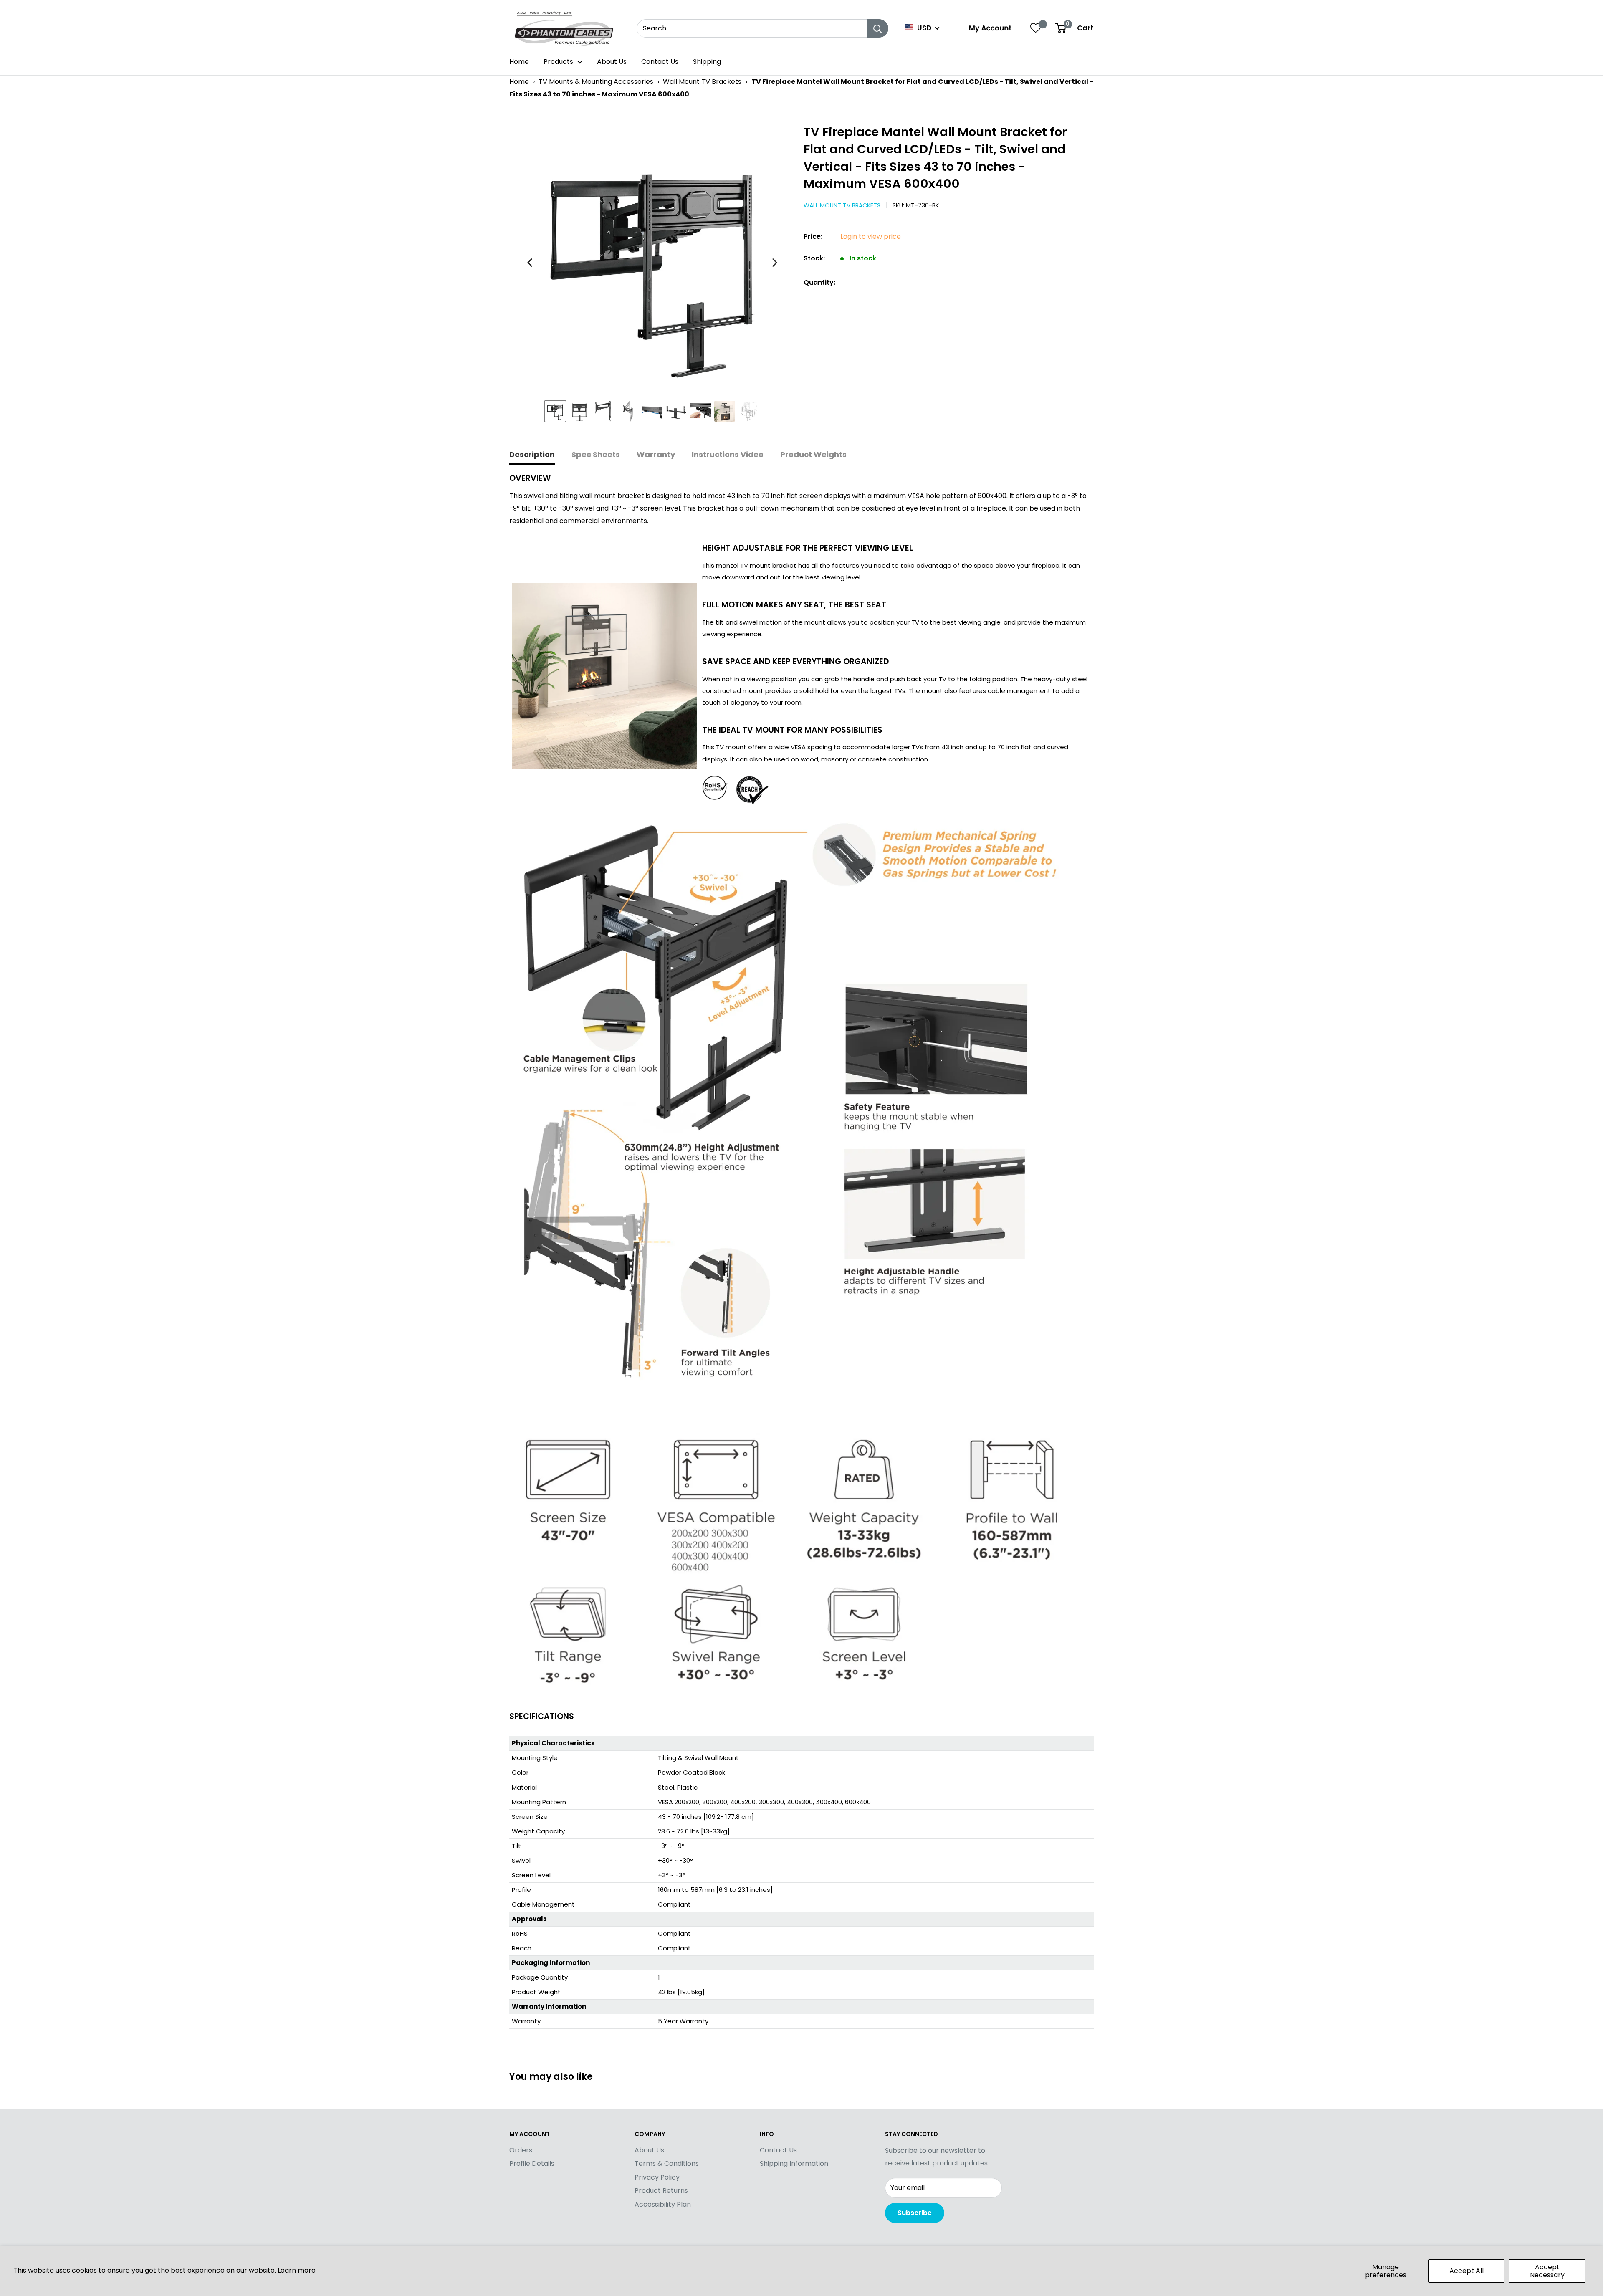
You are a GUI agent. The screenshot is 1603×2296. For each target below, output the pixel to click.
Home (519, 62)
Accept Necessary (1547, 2271)
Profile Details (532, 2163)
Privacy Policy (657, 2177)
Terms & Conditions (667, 2163)
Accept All (1466, 2271)
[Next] (775, 263)
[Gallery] (652, 277)
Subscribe (915, 2213)
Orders (521, 2150)
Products (558, 62)
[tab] (532, 455)
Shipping (707, 62)
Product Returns (661, 2191)
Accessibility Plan (663, 2204)
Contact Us (660, 62)
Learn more (297, 2270)
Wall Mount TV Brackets (702, 82)
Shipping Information (794, 2163)
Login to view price (871, 236)
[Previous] (530, 263)
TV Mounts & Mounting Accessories (596, 82)
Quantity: (819, 282)
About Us (612, 62)
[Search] (878, 28)
